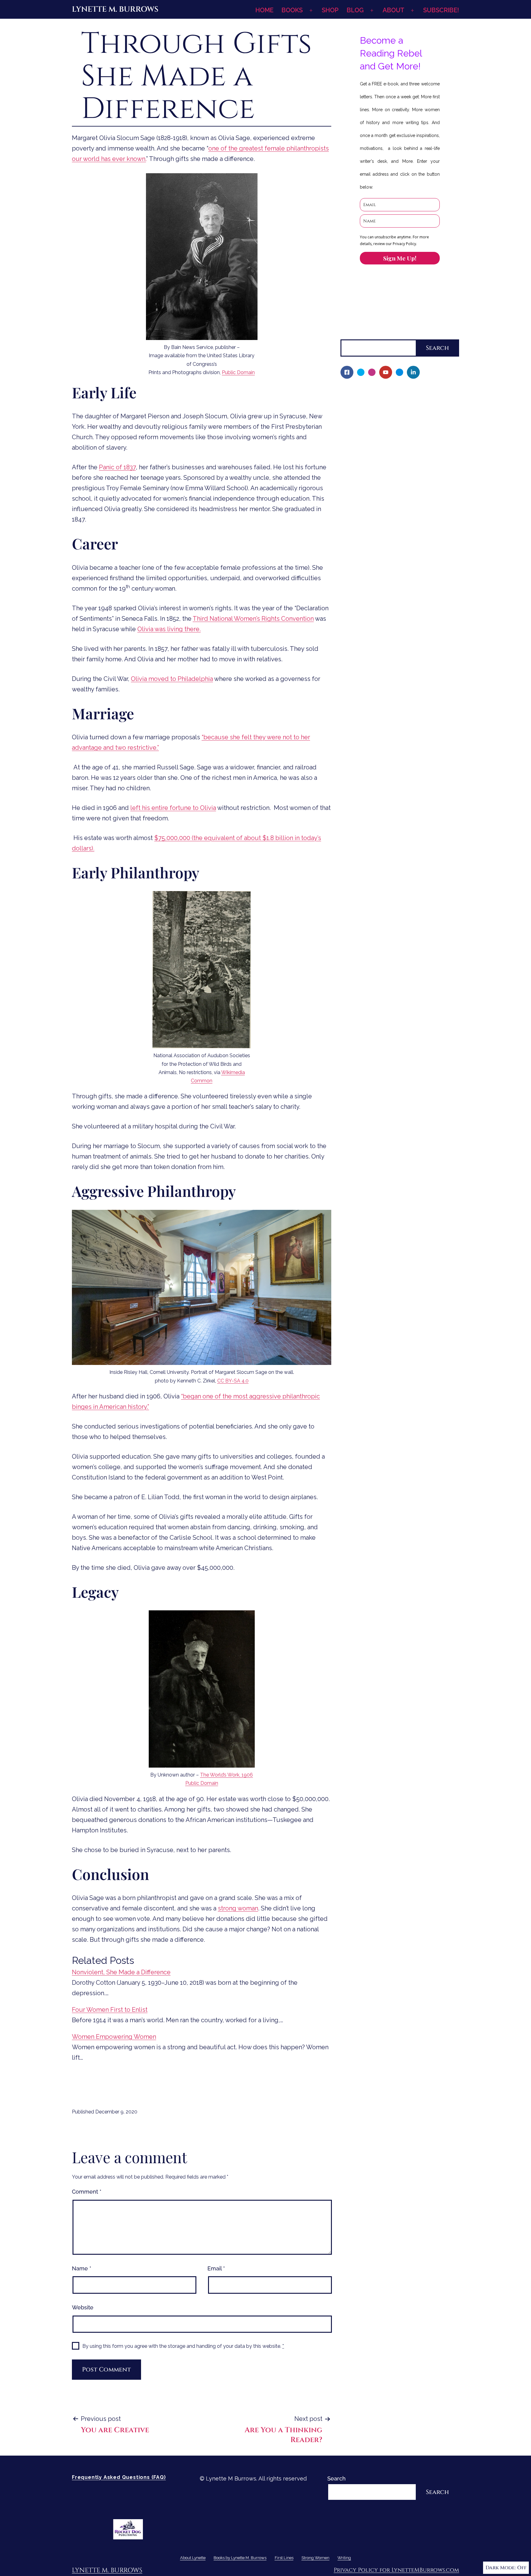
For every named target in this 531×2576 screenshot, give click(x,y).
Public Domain (238, 372)
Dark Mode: (501, 2568)
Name (82, 2268)
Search (350, 334)
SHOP (330, 10)
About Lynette (360, 393)
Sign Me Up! (400, 258)
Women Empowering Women (114, 2037)
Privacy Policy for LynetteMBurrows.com (396, 2570)
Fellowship (359, 425)
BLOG (355, 10)
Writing (350, 530)
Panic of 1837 (117, 467)
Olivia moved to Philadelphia (172, 679)
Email (216, 2268)
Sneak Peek (360, 498)
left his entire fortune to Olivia (173, 808)
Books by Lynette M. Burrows (379, 414)
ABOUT (393, 10)
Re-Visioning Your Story (375, 561)
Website (83, 2307)
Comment (87, 2192)
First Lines (354, 508)
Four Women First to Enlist (110, 2010)
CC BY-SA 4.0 (233, 1381)
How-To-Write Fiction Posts (381, 551)
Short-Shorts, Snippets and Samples (392, 488)
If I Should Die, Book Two (377, 456)
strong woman (238, 1908)
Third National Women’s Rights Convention (253, 619)
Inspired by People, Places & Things (392, 477)
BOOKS (292, 10)
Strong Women (360, 519)
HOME (264, 10)
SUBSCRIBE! (441, 10)
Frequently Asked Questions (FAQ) (119, 2477)
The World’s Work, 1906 (226, 1775)
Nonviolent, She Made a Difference (121, 1972)
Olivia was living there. (169, 629)
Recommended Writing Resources (389, 540)
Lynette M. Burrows (115, 9)
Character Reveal (367, 466)
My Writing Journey (370, 403)
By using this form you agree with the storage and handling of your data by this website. (183, 2346)
